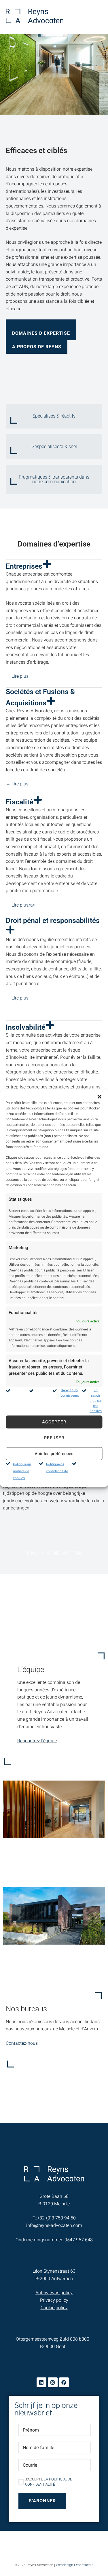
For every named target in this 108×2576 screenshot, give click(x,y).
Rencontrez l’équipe (37, 1741)
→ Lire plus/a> (20, 905)
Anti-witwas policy (54, 2293)
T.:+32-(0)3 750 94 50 (54, 2218)
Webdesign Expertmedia (75, 2565)
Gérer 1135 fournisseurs (69, 1393)
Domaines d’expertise (41, 333)
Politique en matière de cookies (22, 1471)
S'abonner (42, 2501)
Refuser (54, 1438)
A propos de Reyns (37, 347)
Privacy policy (54, 2300)
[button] (99, 1096)
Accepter (54, 1422)
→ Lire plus (17, 676)
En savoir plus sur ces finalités (96, 1400)
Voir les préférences (54, 1454)
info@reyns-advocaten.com (54, 2225)
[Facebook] (64, 2382)
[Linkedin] (41, 2382)
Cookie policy (54, 2308)
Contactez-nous (22, 2043)
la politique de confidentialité (49, 2482)
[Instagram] (53, 2382)
